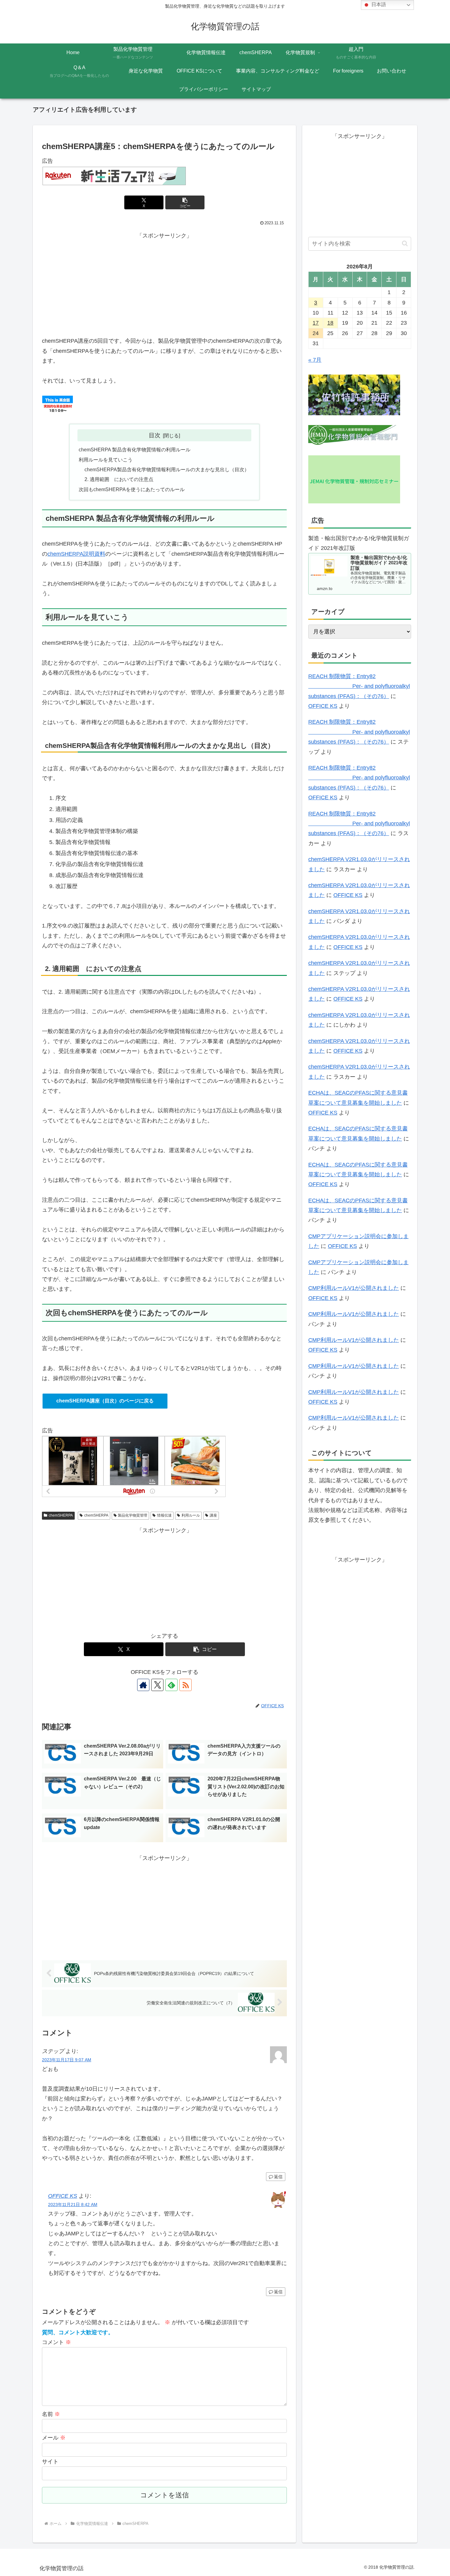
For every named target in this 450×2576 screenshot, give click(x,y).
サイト (50, 2462)
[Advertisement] (164, 283)
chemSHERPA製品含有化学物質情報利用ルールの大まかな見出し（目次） (167, 469)
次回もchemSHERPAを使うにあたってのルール (132, 489)
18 (330, 323)
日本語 (378, 4)
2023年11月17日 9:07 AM (67, 2060)
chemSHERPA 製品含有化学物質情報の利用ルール (135, 450)
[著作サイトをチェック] (143, 1685)
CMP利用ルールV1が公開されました (354, 1288)
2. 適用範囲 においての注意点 (119, 479)
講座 (213, 1515)
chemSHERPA (61, 1515)
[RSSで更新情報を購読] (186, 1685)
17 (316, 323)
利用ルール (191, 1515)
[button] (185, 202)
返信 (278, 2177)
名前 (51, 2414)
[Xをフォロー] (157, 1685)
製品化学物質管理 (133, 1515)
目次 (155, 435)
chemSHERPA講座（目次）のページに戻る (105, 1401)
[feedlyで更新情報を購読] (171, 1685)
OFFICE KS (63, 2196)
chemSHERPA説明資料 (76, 554)
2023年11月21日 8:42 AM (73, 2205)
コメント (56, 2342)
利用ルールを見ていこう (106, 460)
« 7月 (315, 360)
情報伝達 (164, 1515)
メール (54, 2438)
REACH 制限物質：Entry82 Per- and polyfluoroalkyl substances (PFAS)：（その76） (359, 686)
